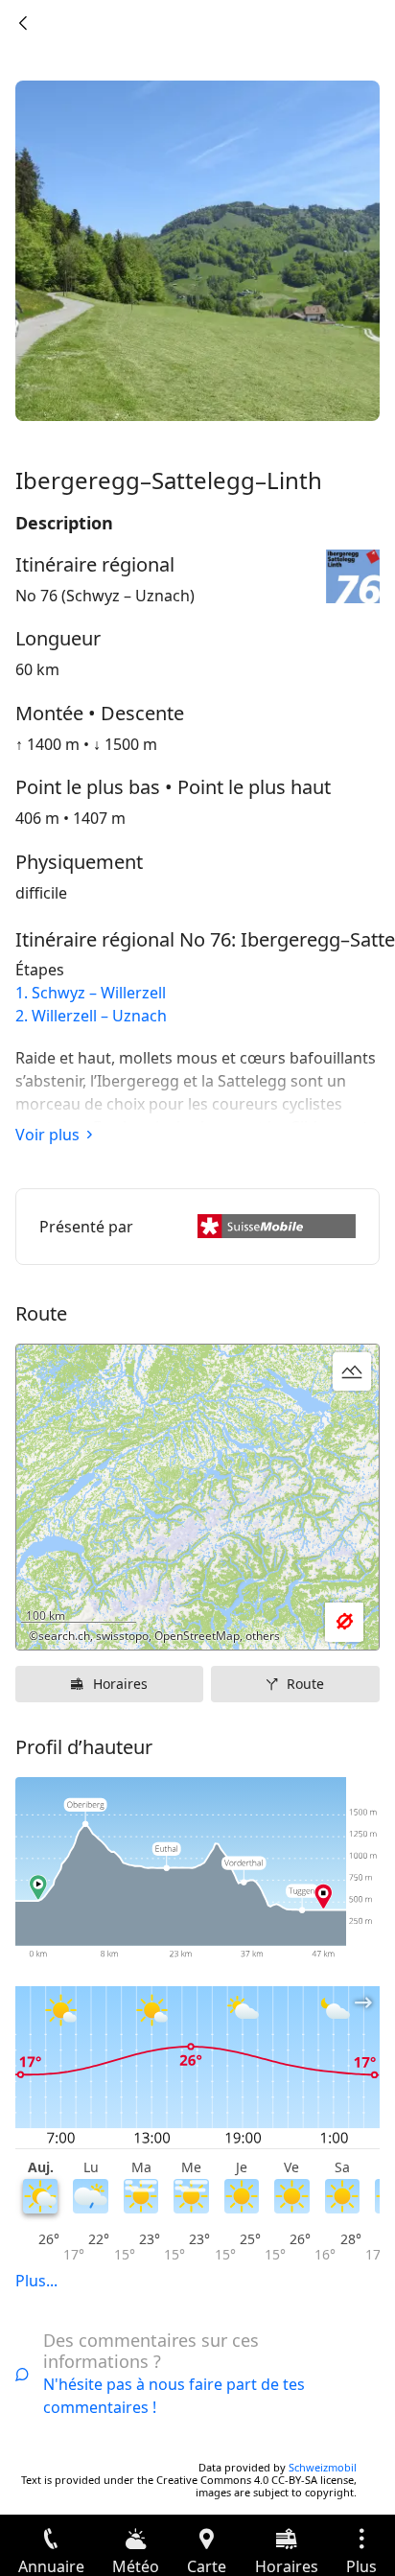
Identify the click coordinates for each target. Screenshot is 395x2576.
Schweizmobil (323, 2467)
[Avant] (23, 23)
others (263, 1636)
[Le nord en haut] (290, 1623)
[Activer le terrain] (352, 1371)
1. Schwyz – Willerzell (91, 993)
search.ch (64, 1636)
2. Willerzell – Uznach (91, 1016)
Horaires (120, 1684)
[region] (197, 1497)
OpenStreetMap (197, 1636)
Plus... (36, 2281)
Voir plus (47, 1135)
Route (305, 1684)
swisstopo (122, 1636)
